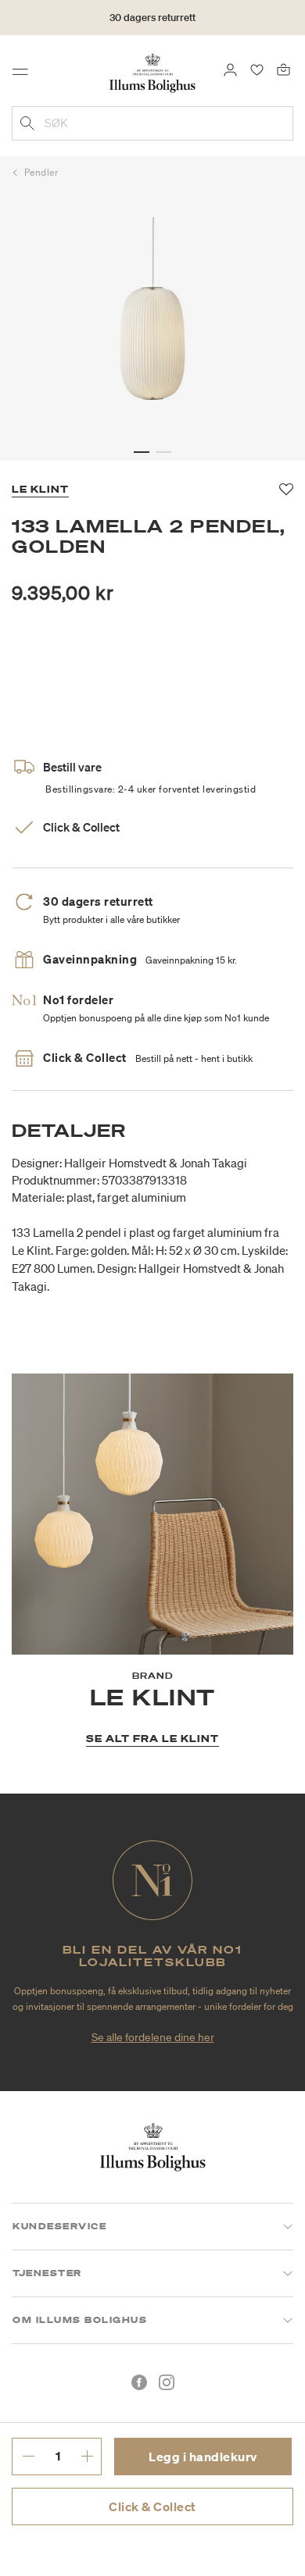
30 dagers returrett (152, 18)
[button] (142, 452)
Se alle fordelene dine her (153, 2037)
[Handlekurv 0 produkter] (283, 69)
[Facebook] (139, 2382)
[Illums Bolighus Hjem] (152, 72)
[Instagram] (167, 2382)
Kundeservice (59, 2226)
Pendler (41, 172)
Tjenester (47, 2273)
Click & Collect (152, 2507)
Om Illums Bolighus (80, 2320)
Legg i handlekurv (203, 2457)
